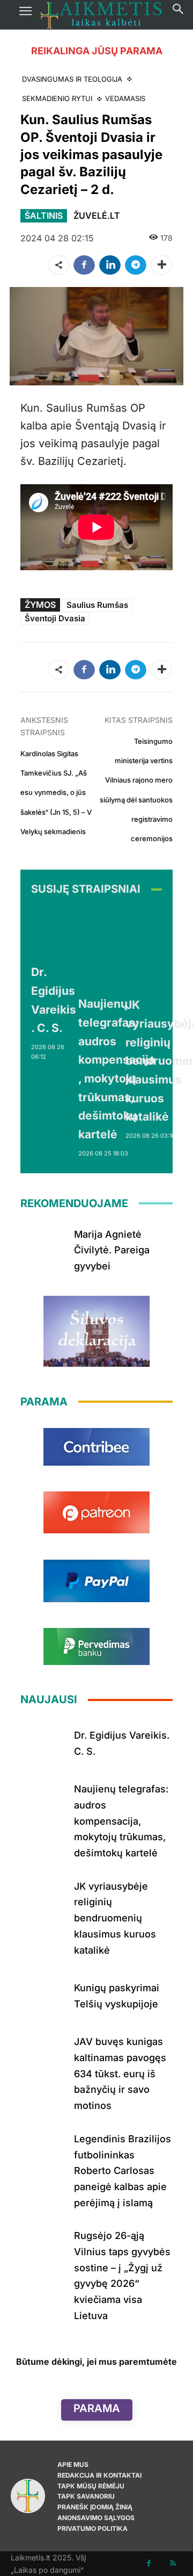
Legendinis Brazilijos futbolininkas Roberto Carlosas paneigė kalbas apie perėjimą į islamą (123, 2171)
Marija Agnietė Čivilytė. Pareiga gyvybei (112, 1250)
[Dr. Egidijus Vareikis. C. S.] (55, 932)
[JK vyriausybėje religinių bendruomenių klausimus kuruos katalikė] (43, 1897)
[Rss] (173, 2563)
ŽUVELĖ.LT (97, 216)
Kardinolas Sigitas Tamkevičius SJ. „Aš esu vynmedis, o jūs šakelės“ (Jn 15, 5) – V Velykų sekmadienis (56, 792)
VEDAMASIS (125, 98)
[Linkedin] (110, 265)
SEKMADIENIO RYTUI (57, 98)
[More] (161, 265)
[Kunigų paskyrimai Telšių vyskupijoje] (43, 1994)
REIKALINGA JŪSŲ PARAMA (97, 51)
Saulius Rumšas (97, 605)
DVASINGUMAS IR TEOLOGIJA (72, 79)
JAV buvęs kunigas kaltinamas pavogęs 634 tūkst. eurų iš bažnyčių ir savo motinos (120, 2073)
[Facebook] (84, 265)
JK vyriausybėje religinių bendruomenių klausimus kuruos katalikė (115, 1918)
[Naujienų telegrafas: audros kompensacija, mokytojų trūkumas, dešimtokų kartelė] (118, 948)
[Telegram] (136, 265)
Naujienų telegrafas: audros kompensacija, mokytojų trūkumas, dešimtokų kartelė (121, 1821)
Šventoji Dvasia (55, 618)
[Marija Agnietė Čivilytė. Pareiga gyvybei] (43, 1245)
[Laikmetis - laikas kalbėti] (101, 15)
